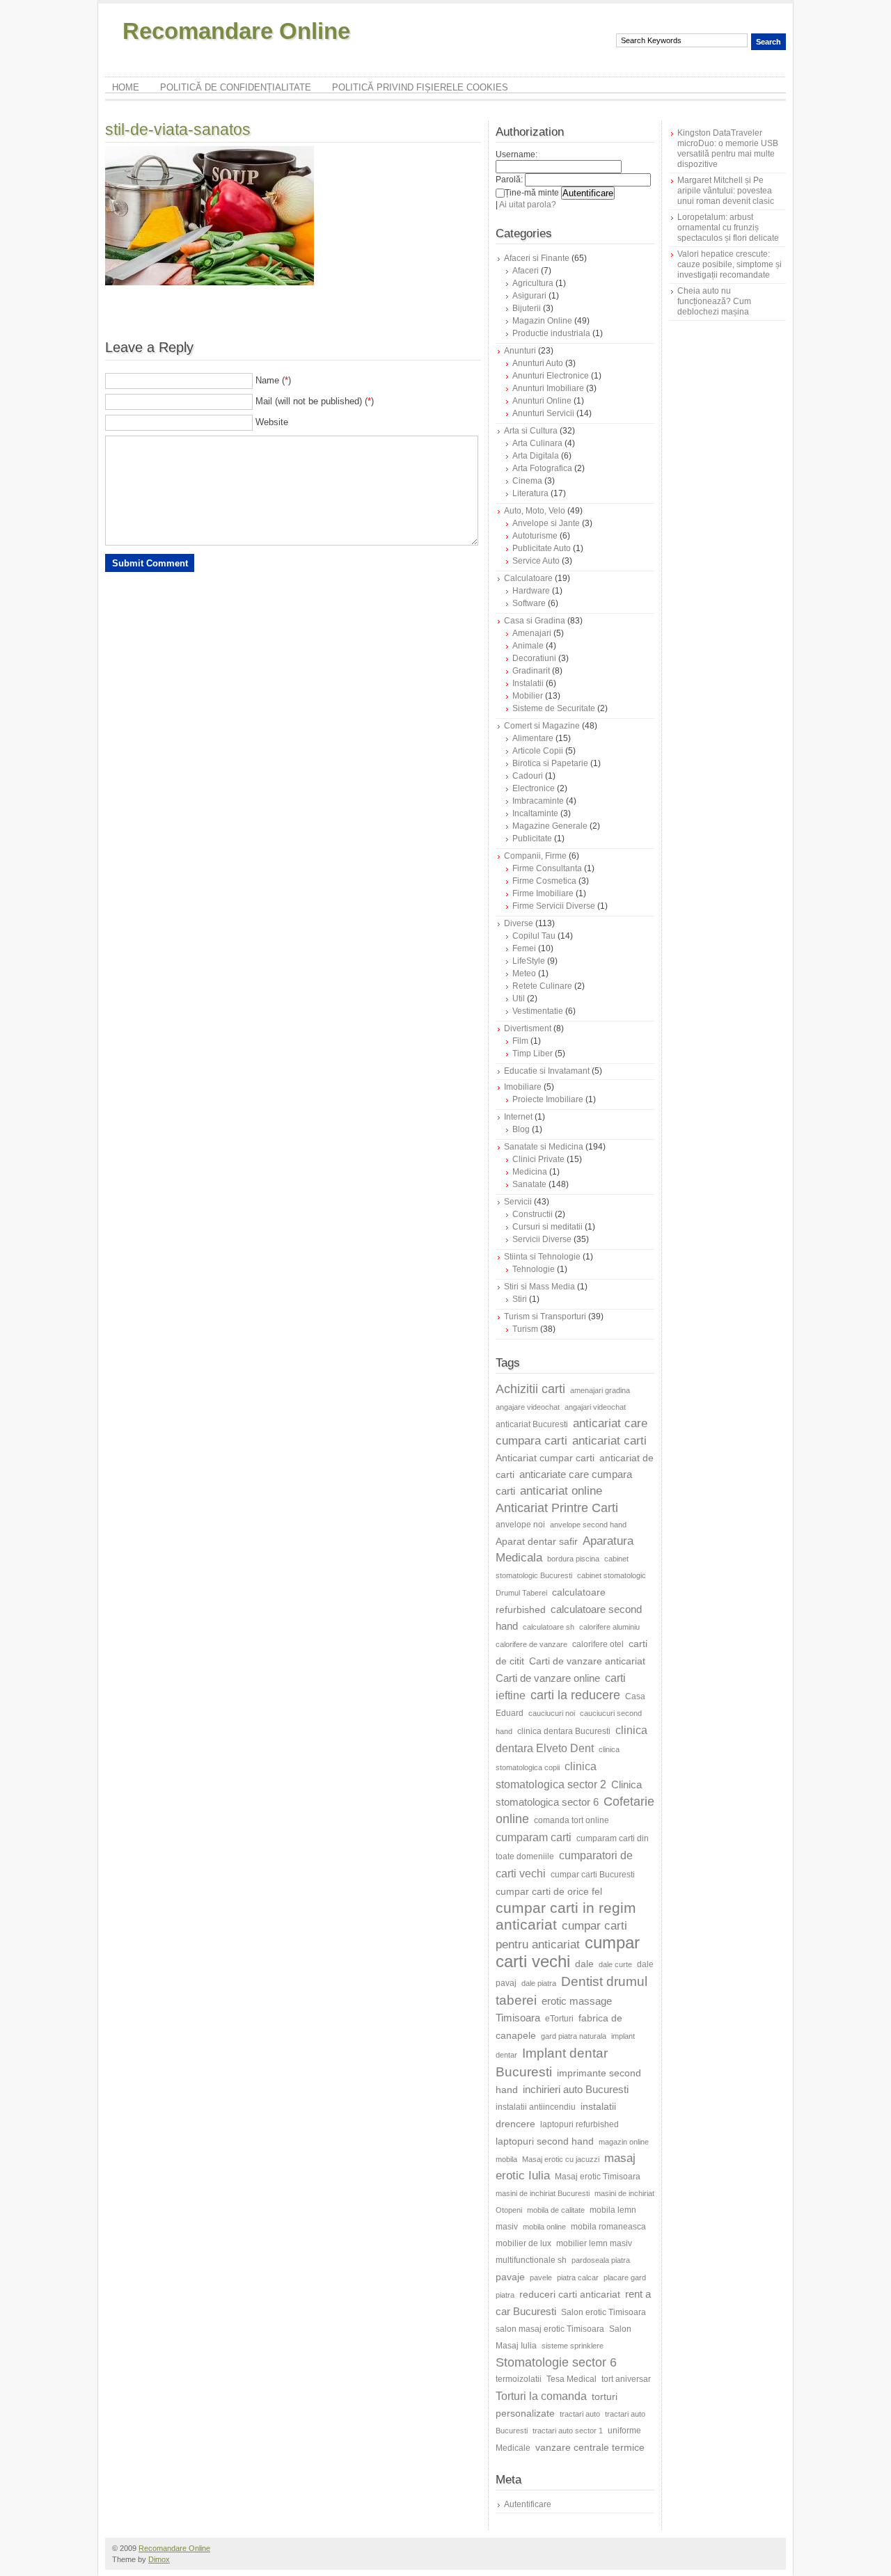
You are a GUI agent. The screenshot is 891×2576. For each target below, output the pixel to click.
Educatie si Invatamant (547, 1071)
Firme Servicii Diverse (554, 906)
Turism (525, 1329)
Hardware (531, 591)
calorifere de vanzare (531, 1644)
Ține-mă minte (532, 193)
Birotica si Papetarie (550, 763)
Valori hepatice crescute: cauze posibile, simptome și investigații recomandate (730, 264)
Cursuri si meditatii (547, 1227)
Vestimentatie (538, 1011)
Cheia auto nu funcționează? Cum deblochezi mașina (714, 301)
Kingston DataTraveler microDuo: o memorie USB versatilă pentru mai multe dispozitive (728, 149)
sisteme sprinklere (573, 2346)
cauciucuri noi (552, 1713)
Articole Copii (538, 751)
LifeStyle (529, 961)
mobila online (544, 2227)
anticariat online (561, 1491)
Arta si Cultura (531, 431)
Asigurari (529, 296)
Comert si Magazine (542, 726)
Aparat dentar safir (537, 1541)
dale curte (615, 1964)
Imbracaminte (538, 801)
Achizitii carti (530, 1389)
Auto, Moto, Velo (535, 511)
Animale (528, 646)
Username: (517, 154)
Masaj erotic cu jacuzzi (561, 2159)
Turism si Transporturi (545, 1317)
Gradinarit (531, 671)
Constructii (533, 1214)
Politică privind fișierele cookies (420, 87)
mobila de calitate (556, 2210)
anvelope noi (520, 1525)
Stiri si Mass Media (539, 1287)
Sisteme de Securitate (554, 708)
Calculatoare (528, 578)
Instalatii (528, 683)
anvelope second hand (588, 1525)
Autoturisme (535, 536)
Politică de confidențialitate (236, 87)
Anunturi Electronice (551, 376)
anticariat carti (609, 1441)
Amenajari (532, 633)
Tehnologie (534, 1269)
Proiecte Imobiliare (548, 1099)
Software (529, 603)
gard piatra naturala (574, 2036)
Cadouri (528, 776)
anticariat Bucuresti (532, 1424)
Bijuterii (527, 308)
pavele (541, 2277)
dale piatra (539, 1983)
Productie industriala (551, 333)
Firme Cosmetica (544, 881)
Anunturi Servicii (543, 413)
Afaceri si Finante (537, 258)
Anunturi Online (542, 401)
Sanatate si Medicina (544, 1147)
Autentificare (528, 2504)
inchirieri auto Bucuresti (576, 2089)
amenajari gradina (600, 1390)
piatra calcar (578, 2277)
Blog (521, 1129)
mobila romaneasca (608, 2227)
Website (272, 422)
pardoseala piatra (601, 2260)
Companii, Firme (535, 856)
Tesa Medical (571, 2379)
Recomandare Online (236, 31)
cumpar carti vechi (568, 1952)
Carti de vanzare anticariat (587, 1661)
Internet (518, 1117)
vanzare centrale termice (590, 2447)
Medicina (530, 1172)
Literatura (530, 493)
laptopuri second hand (545, 2141)
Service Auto (536, 561)
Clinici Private (538, 1159)
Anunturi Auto (538, 363)
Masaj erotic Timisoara (598, 2177)
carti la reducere (575, 1695)
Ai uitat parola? (528, 205)
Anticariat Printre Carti (557, 1508)
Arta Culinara (537, 443)
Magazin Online (542, 321)
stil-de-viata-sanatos (178, 129)
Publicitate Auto (542, 548)
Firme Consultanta (547, 868)
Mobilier (528, 696)
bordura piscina (573, 1559)
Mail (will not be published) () (315, 401)
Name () (273, 380)
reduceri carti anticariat (570, 2294)
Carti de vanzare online (548, 1678)
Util (519, 999)
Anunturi (520, 351)
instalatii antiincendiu (536, 2107)
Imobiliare (523, 1087)
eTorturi (559, 2019)
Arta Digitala (536, 456)
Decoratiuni (534, 658)
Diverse (519, 923)
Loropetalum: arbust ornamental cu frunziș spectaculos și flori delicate (728, 228)
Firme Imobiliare (543, 893)
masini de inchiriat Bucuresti (543, 2193)
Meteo (524, 973)
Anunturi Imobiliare (548, 388)
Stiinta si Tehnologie (542, 1257)
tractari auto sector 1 (568, 2431)
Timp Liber (533, 1054)
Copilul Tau (534, 936)
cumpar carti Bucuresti (593, 1875)
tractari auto (580, 2414)
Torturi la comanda (541, 2396)
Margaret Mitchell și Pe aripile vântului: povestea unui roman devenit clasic (726, 191)
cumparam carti (534, 1837)
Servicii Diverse (542, 1239)
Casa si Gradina (535, 621)
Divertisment (528, 1028)
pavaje (510, 2277)
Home (126, 87)
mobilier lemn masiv (594, 2243)
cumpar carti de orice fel (549, 1891)
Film (520, 1041)
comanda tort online (571, 1820)
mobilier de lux (523, 2243)
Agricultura (533, 283)
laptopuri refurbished (579, 2124)
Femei (524, 948)
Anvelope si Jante (546, 523)
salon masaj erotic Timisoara (550, 2329)
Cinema (527, 481)
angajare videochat (528, 1407)
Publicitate (532, 838)
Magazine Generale (550, 826)
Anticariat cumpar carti (545, 1458)
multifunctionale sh (531, 2260)
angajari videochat (595, 1407)
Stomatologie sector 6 (556, 2362)
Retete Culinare (542, 986)
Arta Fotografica (542, 468)
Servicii (518, 1202)
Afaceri (526, 271)
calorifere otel (598, 1644)
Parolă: (509, 180)
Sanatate (529, 1184)
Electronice (534, 788)
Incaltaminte (535, 813)
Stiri (520, 1299)
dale (584, 1964)
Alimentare (533, 738)
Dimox (159, 2559)
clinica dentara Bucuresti (564, 1731)
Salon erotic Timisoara (604, 2312)
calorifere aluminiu (609, 1627)
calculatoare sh (549, 1627)
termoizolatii (519, 2379)
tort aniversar (626, 2379)
